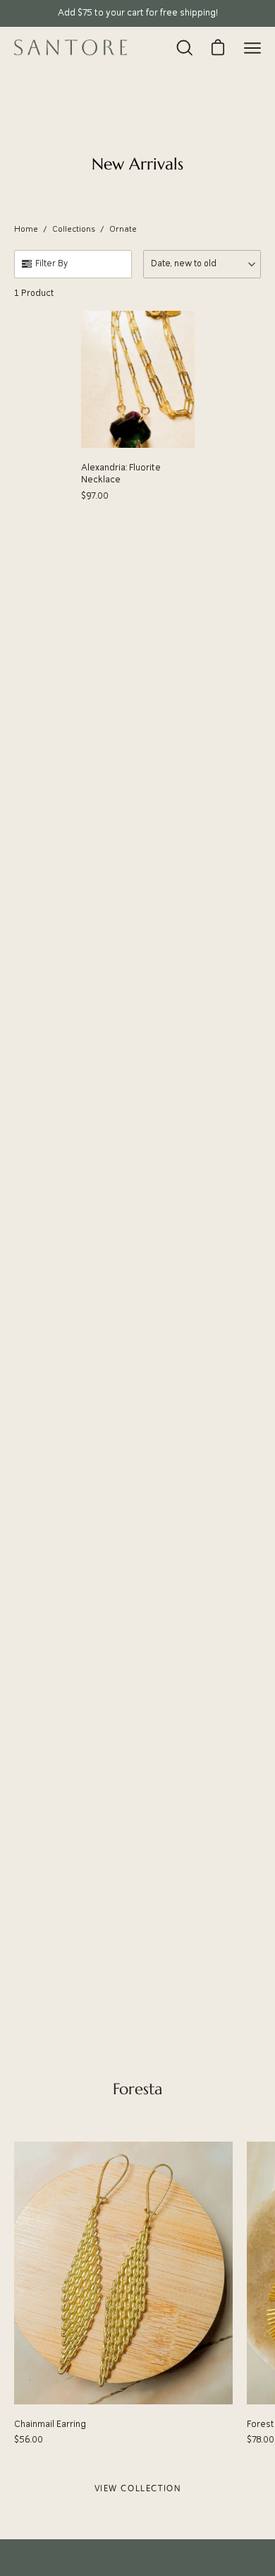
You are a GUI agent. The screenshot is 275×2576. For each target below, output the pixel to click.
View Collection (138, 2488)
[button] (202, 264)
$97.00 (95, 496)
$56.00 (29, 2440)
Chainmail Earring (50, 2424)
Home (26, 230)
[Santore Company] (71, 47)
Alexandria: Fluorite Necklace (121, 474)
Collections (74, 230)
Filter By (51, 264)
